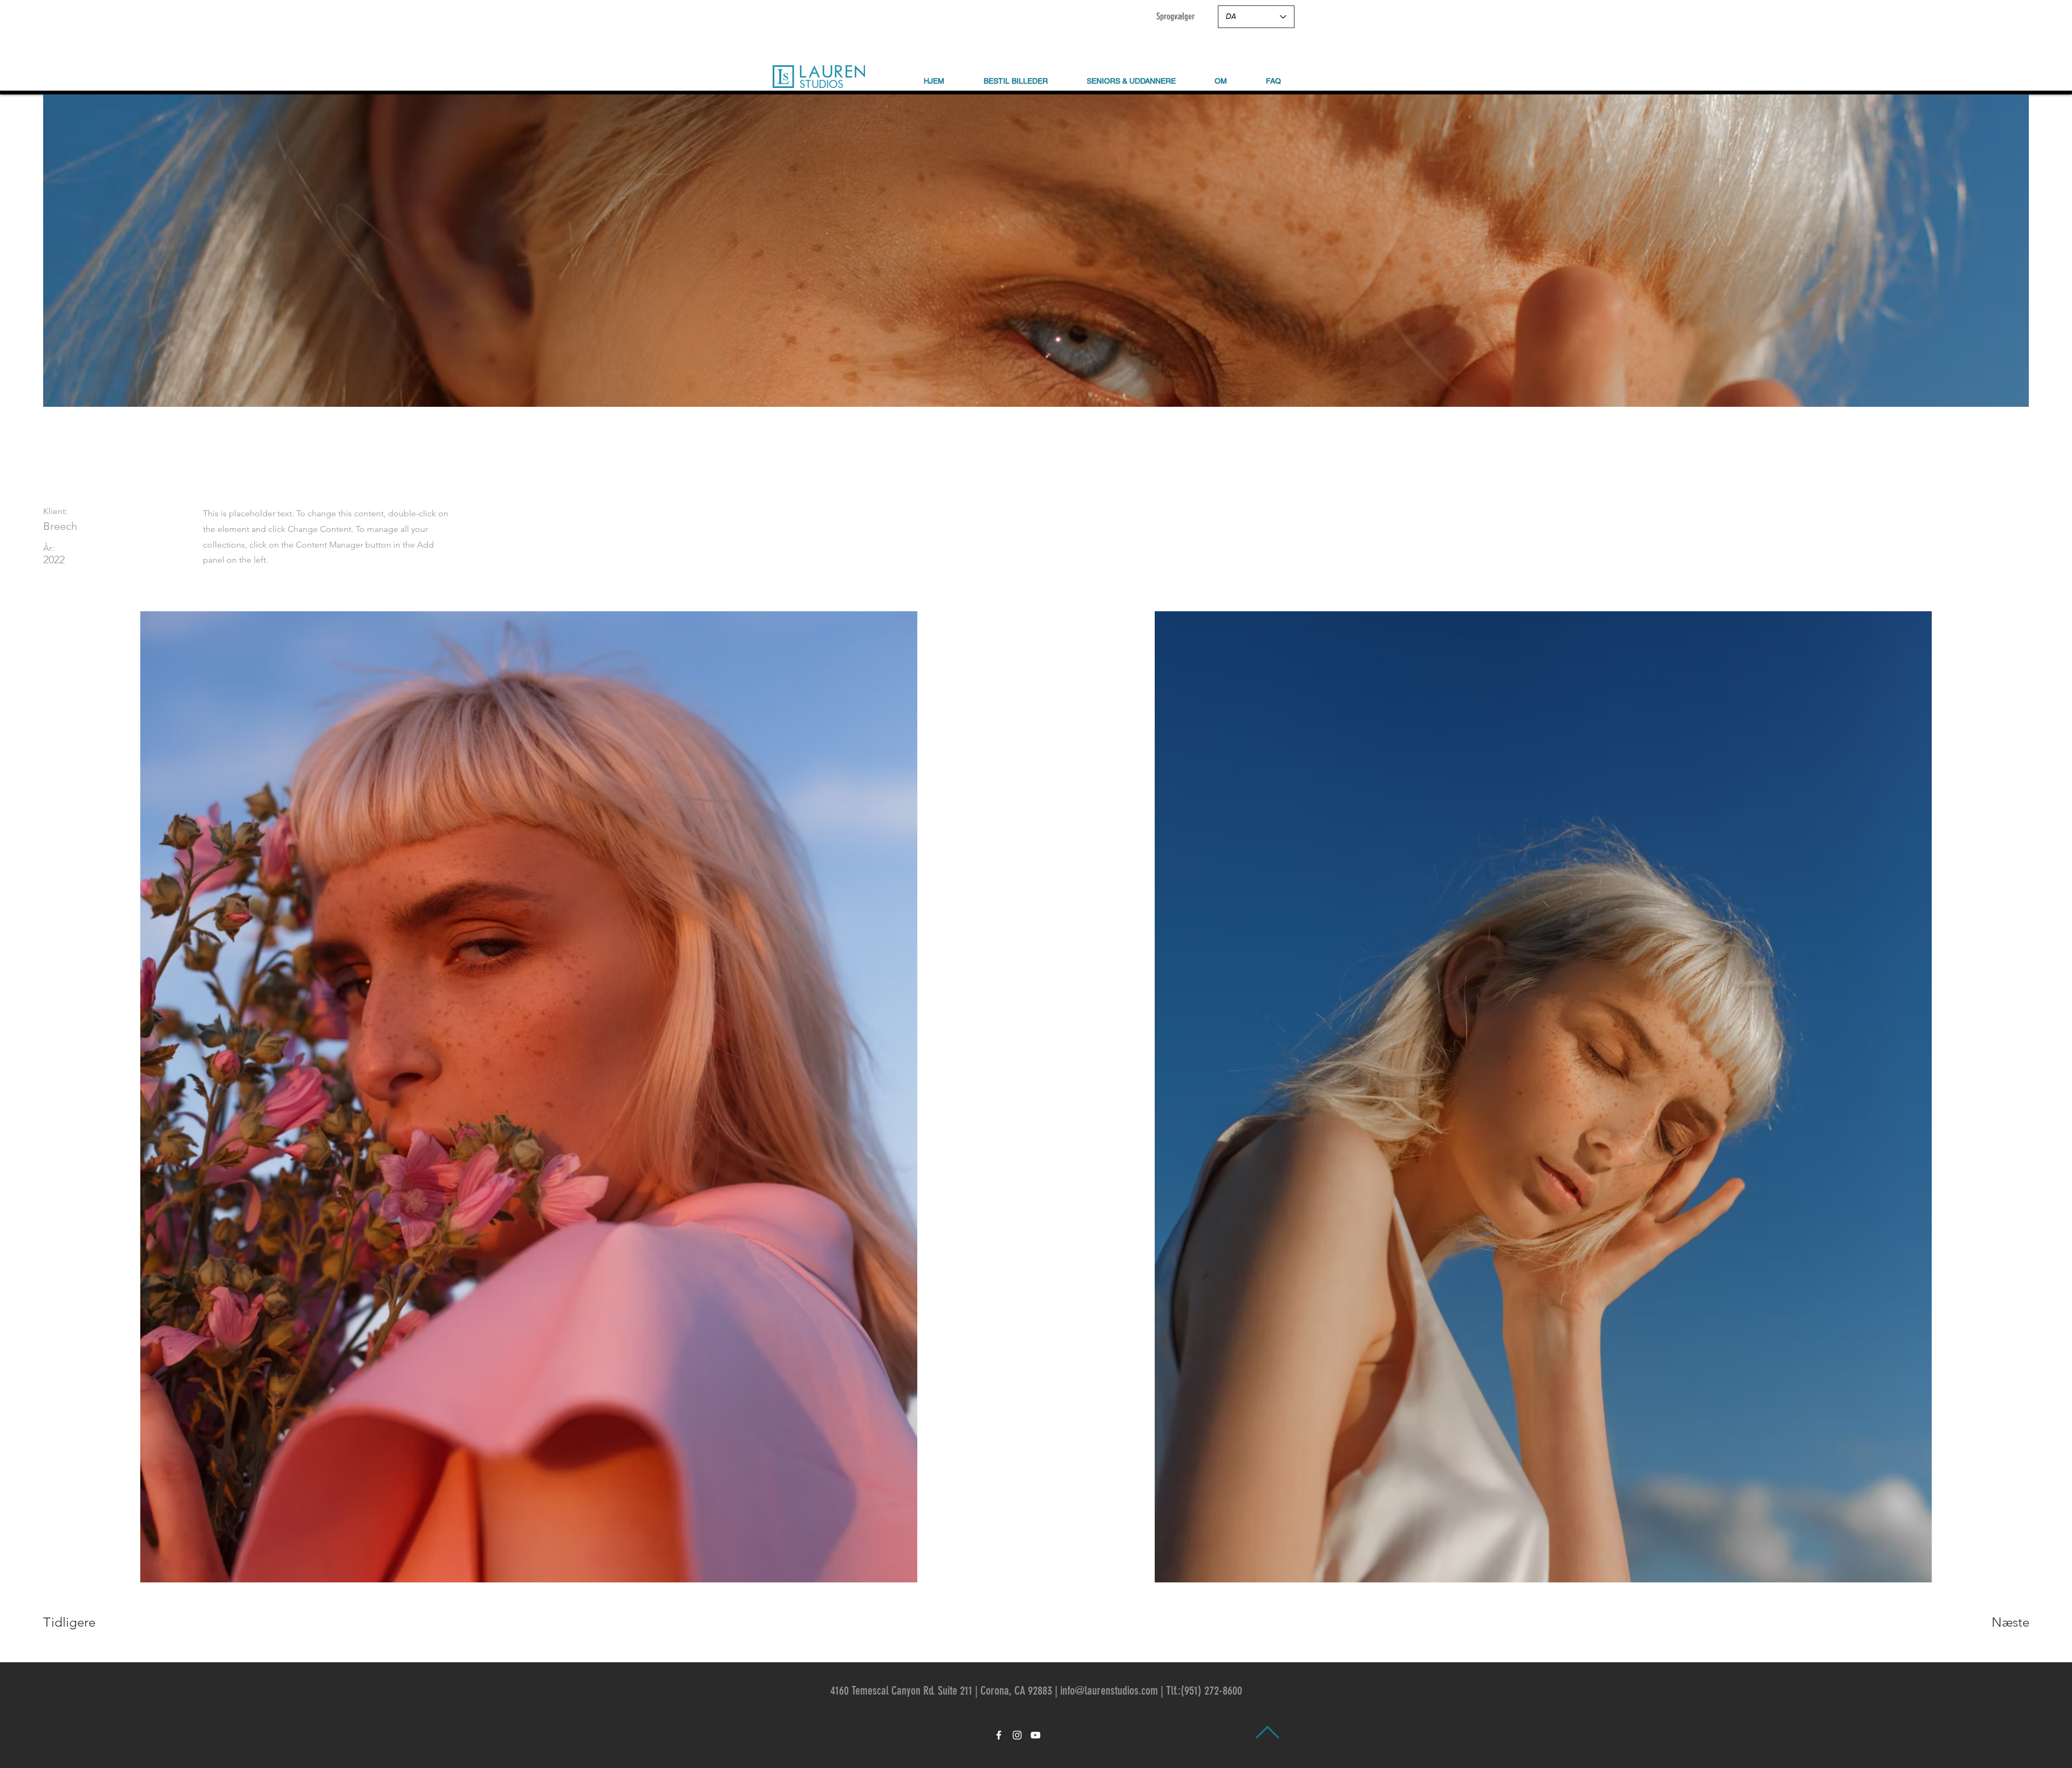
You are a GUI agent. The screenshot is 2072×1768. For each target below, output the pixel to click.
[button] (1221, 81)
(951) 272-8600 (1211, 1691)
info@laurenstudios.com (1109, 1691)
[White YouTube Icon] (1035, 1735)
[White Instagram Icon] (1017, 1735)
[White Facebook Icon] (999, 1735)
